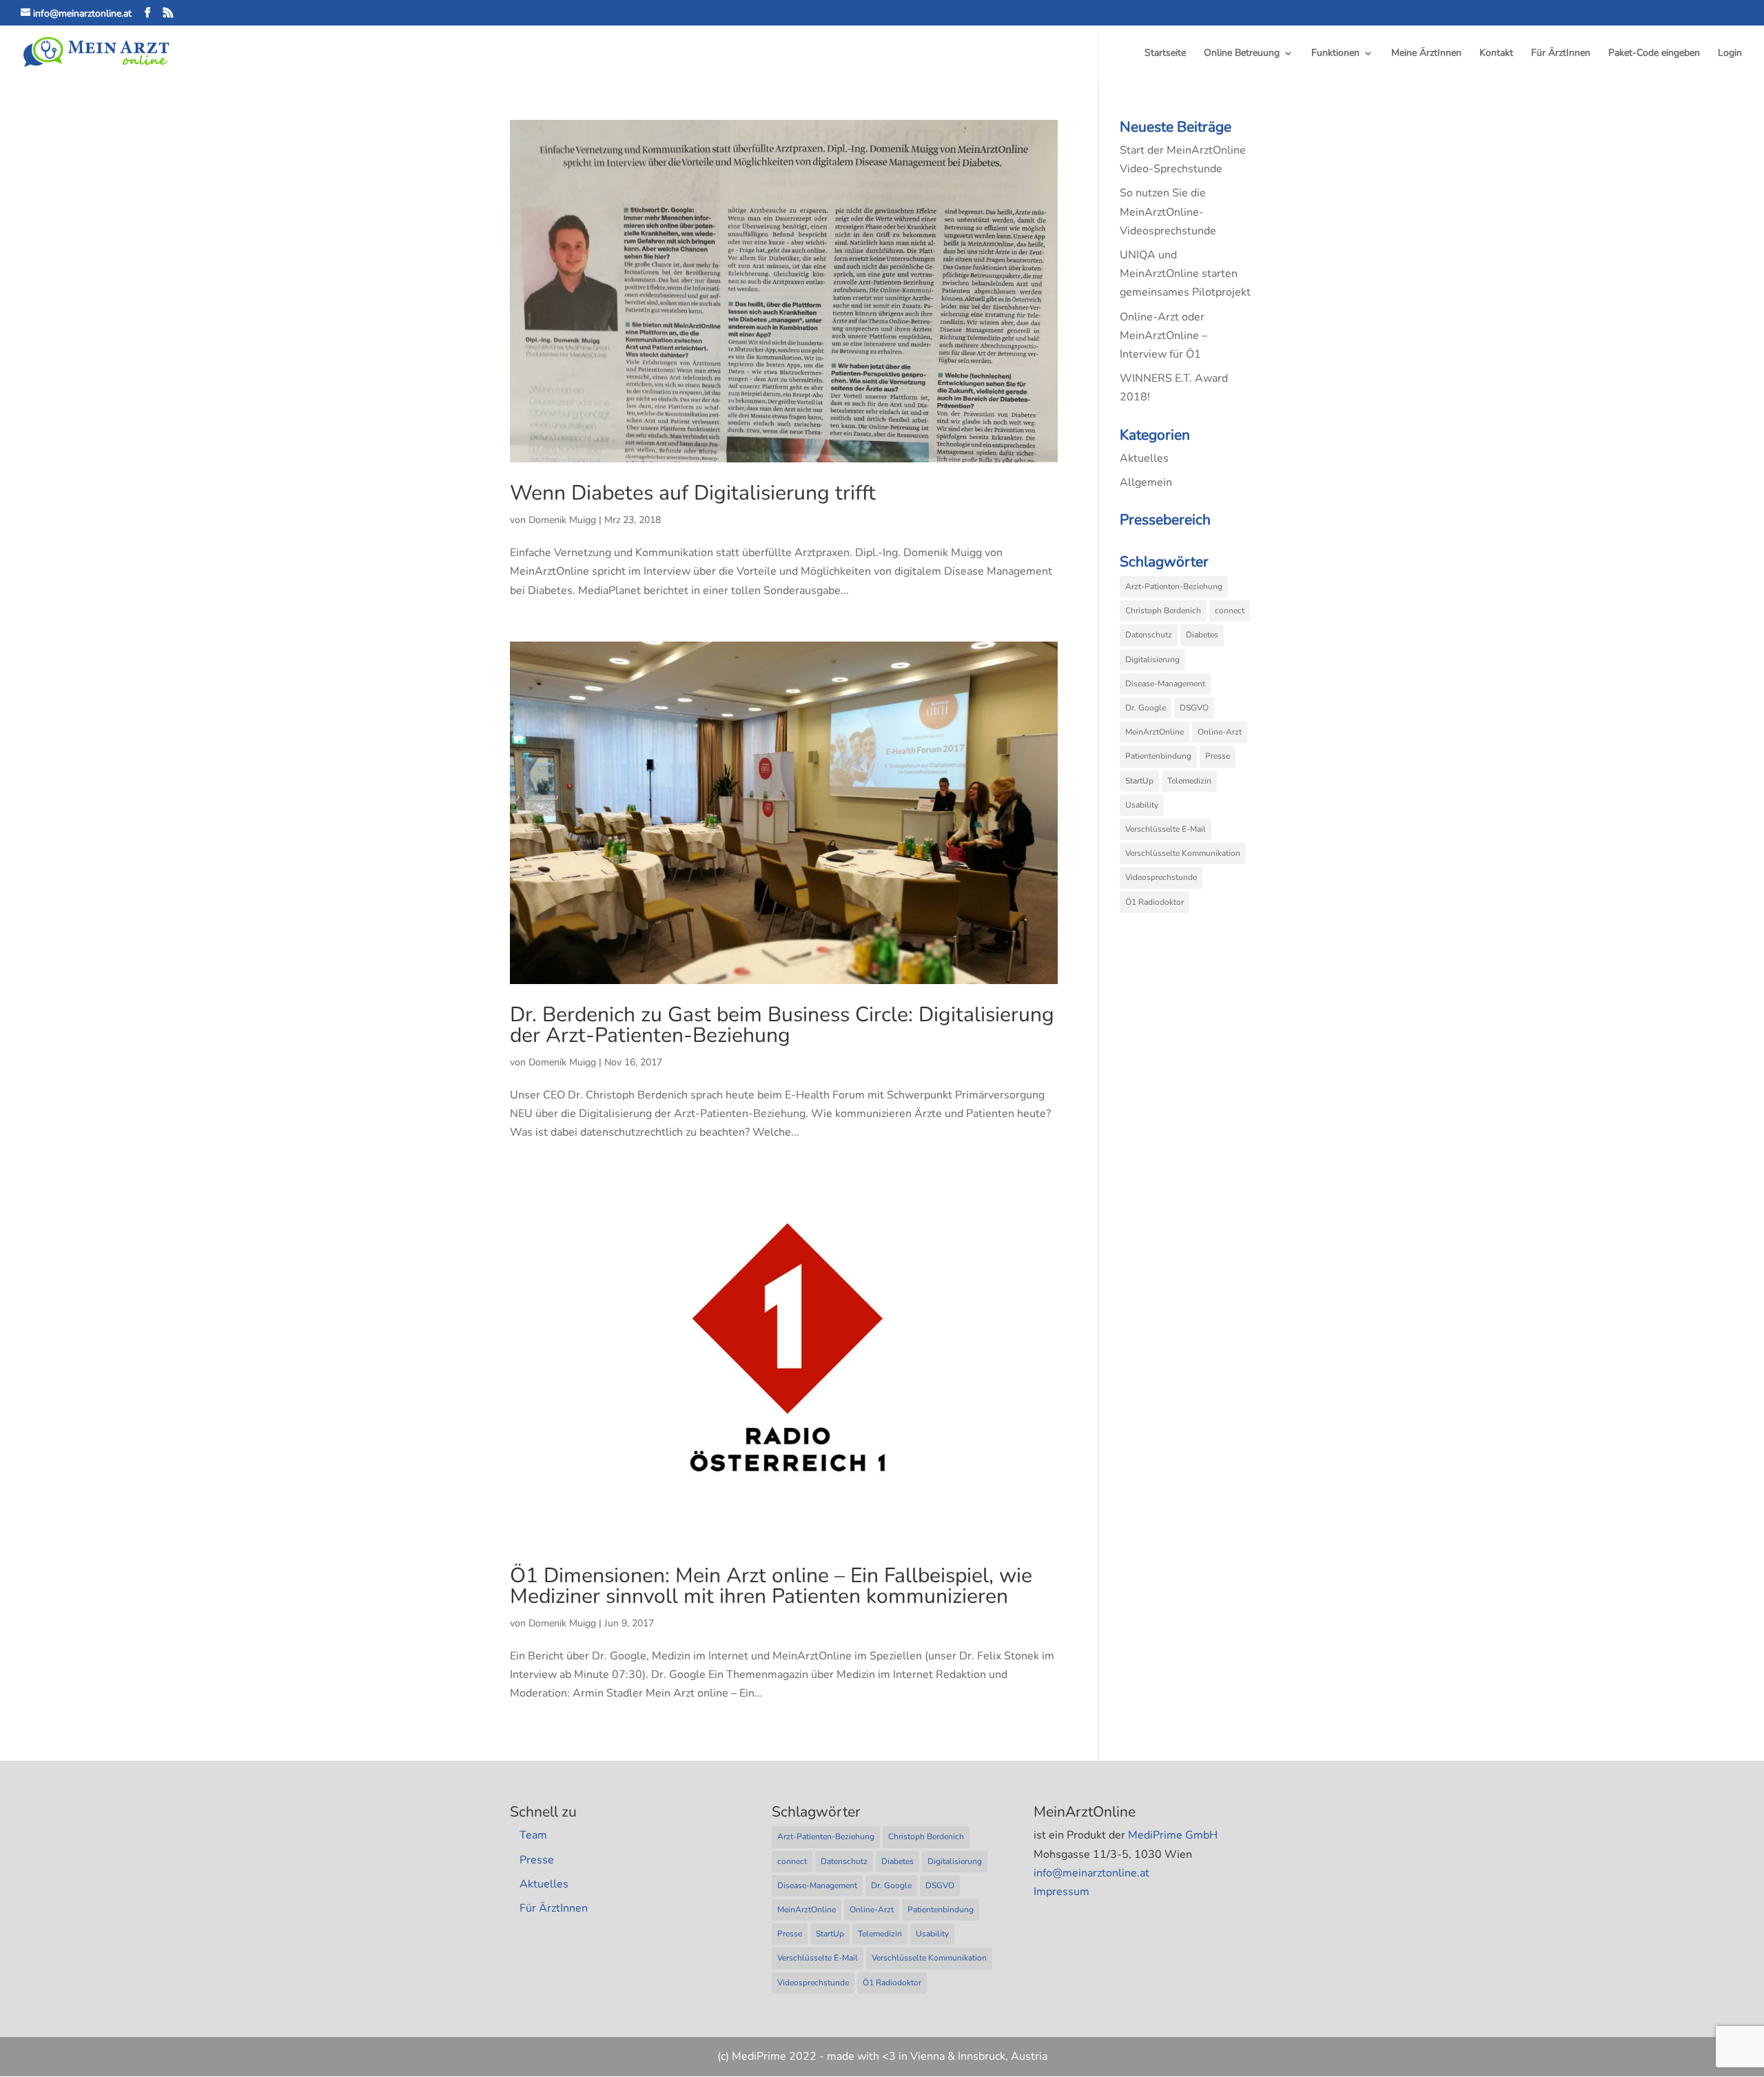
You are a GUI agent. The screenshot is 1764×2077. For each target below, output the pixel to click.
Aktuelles (1144, 458)
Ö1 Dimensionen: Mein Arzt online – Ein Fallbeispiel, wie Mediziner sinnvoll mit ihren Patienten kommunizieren (771, 1586)
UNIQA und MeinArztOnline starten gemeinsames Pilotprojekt (1185, 274)
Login (1730, 54)
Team (533, 1835)
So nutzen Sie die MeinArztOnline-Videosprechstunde (1168, 212)
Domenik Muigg (562, 520)
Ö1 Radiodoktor (1155, 902)
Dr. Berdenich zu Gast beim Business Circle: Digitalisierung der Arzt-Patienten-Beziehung (782, 1025)
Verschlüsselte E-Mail (1166, 829)
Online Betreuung (1242, 54)
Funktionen (1335, 54)
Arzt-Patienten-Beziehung (1174, 586)
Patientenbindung (1158, 756)
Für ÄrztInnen (1561, 54)
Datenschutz (1149, 635)
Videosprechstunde (1161, 877)
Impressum (1062, 1892)
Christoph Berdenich (1163, 611)
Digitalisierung (1152, 659)
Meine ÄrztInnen (1426, 54)
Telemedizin (1189, 781)
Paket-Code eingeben (1654, 54)
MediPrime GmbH (1173, 1835)
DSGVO (1194, 708)
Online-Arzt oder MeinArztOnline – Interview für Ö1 (1163, 336)
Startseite (1165, 54)
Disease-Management (1165, 684)
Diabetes (1202, 635)
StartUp (1139, 781)
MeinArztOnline (1155, 732)
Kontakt (1496, 54)
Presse (1218, 756)
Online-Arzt (1220, 732)
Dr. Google (1146, 708)
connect (1230, 611)
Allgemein (1146, 482)
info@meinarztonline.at (1091, 1873)
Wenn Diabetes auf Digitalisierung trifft (693, 493)
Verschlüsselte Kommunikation (1183, 853)
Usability (1142, 805)
